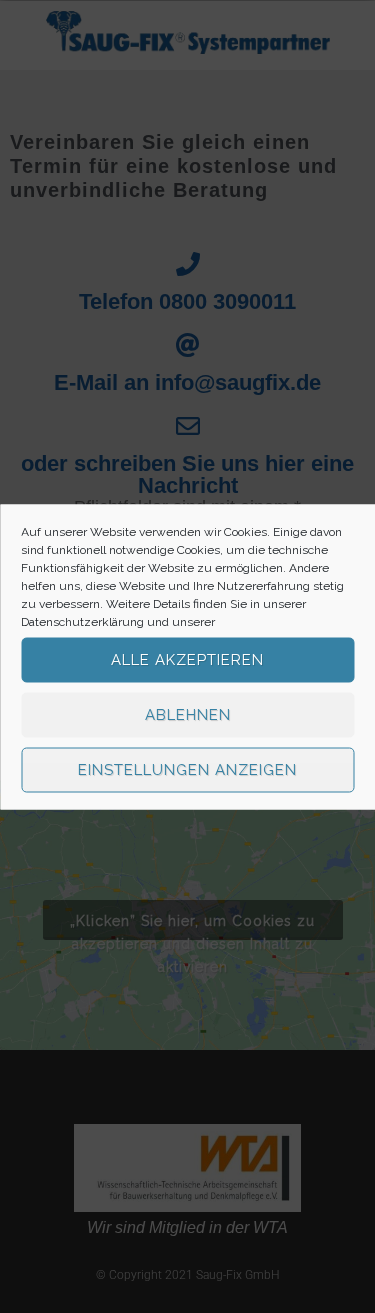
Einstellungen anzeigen (187, 770)
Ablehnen (188, 715)
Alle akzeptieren (187, 660)
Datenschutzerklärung (82, 621)
